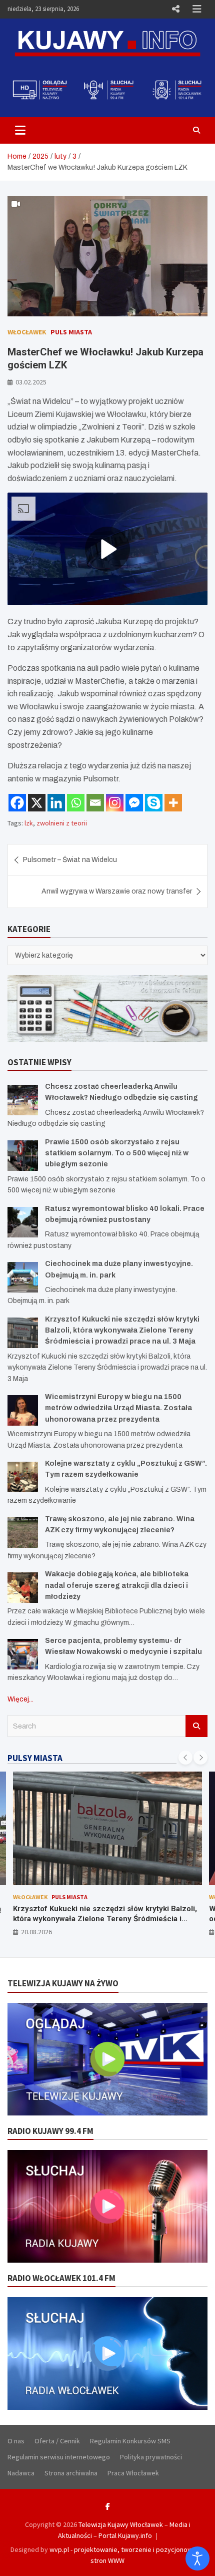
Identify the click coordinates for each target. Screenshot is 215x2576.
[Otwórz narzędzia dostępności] (197, 2558)
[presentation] (185, 1758)
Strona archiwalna (71, 2473)
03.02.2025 (31, 382)
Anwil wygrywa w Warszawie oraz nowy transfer (117, 891)
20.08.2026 (36, 1932)
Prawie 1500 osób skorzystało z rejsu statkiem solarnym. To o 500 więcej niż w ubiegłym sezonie (117, 1153)
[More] (173, 803)
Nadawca (21, 2473)
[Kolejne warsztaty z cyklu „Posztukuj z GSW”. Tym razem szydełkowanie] (23, 1477)
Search (196, 1726)
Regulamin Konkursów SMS (130, 2441)
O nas (16, 2441)
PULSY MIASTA (35, 1758)
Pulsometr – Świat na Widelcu (70, 860)
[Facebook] (17, 803)
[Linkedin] (56, 803)
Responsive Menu (175, 9)
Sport (101, 1897)
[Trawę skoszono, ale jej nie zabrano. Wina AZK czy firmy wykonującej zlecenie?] (23, 1533)
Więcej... (20, 1699)
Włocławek (27, 332)
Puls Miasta (71, 332)
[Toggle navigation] (20, 130)
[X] (37, 803)
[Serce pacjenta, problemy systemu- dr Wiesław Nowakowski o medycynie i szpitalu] (23, 1654)
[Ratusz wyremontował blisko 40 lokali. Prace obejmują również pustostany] (23, 1222)
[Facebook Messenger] (134, 803)
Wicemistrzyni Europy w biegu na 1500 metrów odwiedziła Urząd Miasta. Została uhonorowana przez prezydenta (118, 1408)
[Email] (95, 803)
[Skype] (154, 803)
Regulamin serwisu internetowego (59, 2457)
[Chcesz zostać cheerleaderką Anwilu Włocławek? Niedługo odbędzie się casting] (23, 1100)
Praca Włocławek (133, 2473)
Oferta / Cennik (57, 2441)
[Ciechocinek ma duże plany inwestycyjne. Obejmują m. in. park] (23, 1277)
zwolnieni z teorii (62, 823)
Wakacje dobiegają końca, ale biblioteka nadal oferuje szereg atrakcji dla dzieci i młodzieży (117, 1585)
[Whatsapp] (76, 803)
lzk (29, 823)
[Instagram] (115, 803)
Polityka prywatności (151, 2457)
